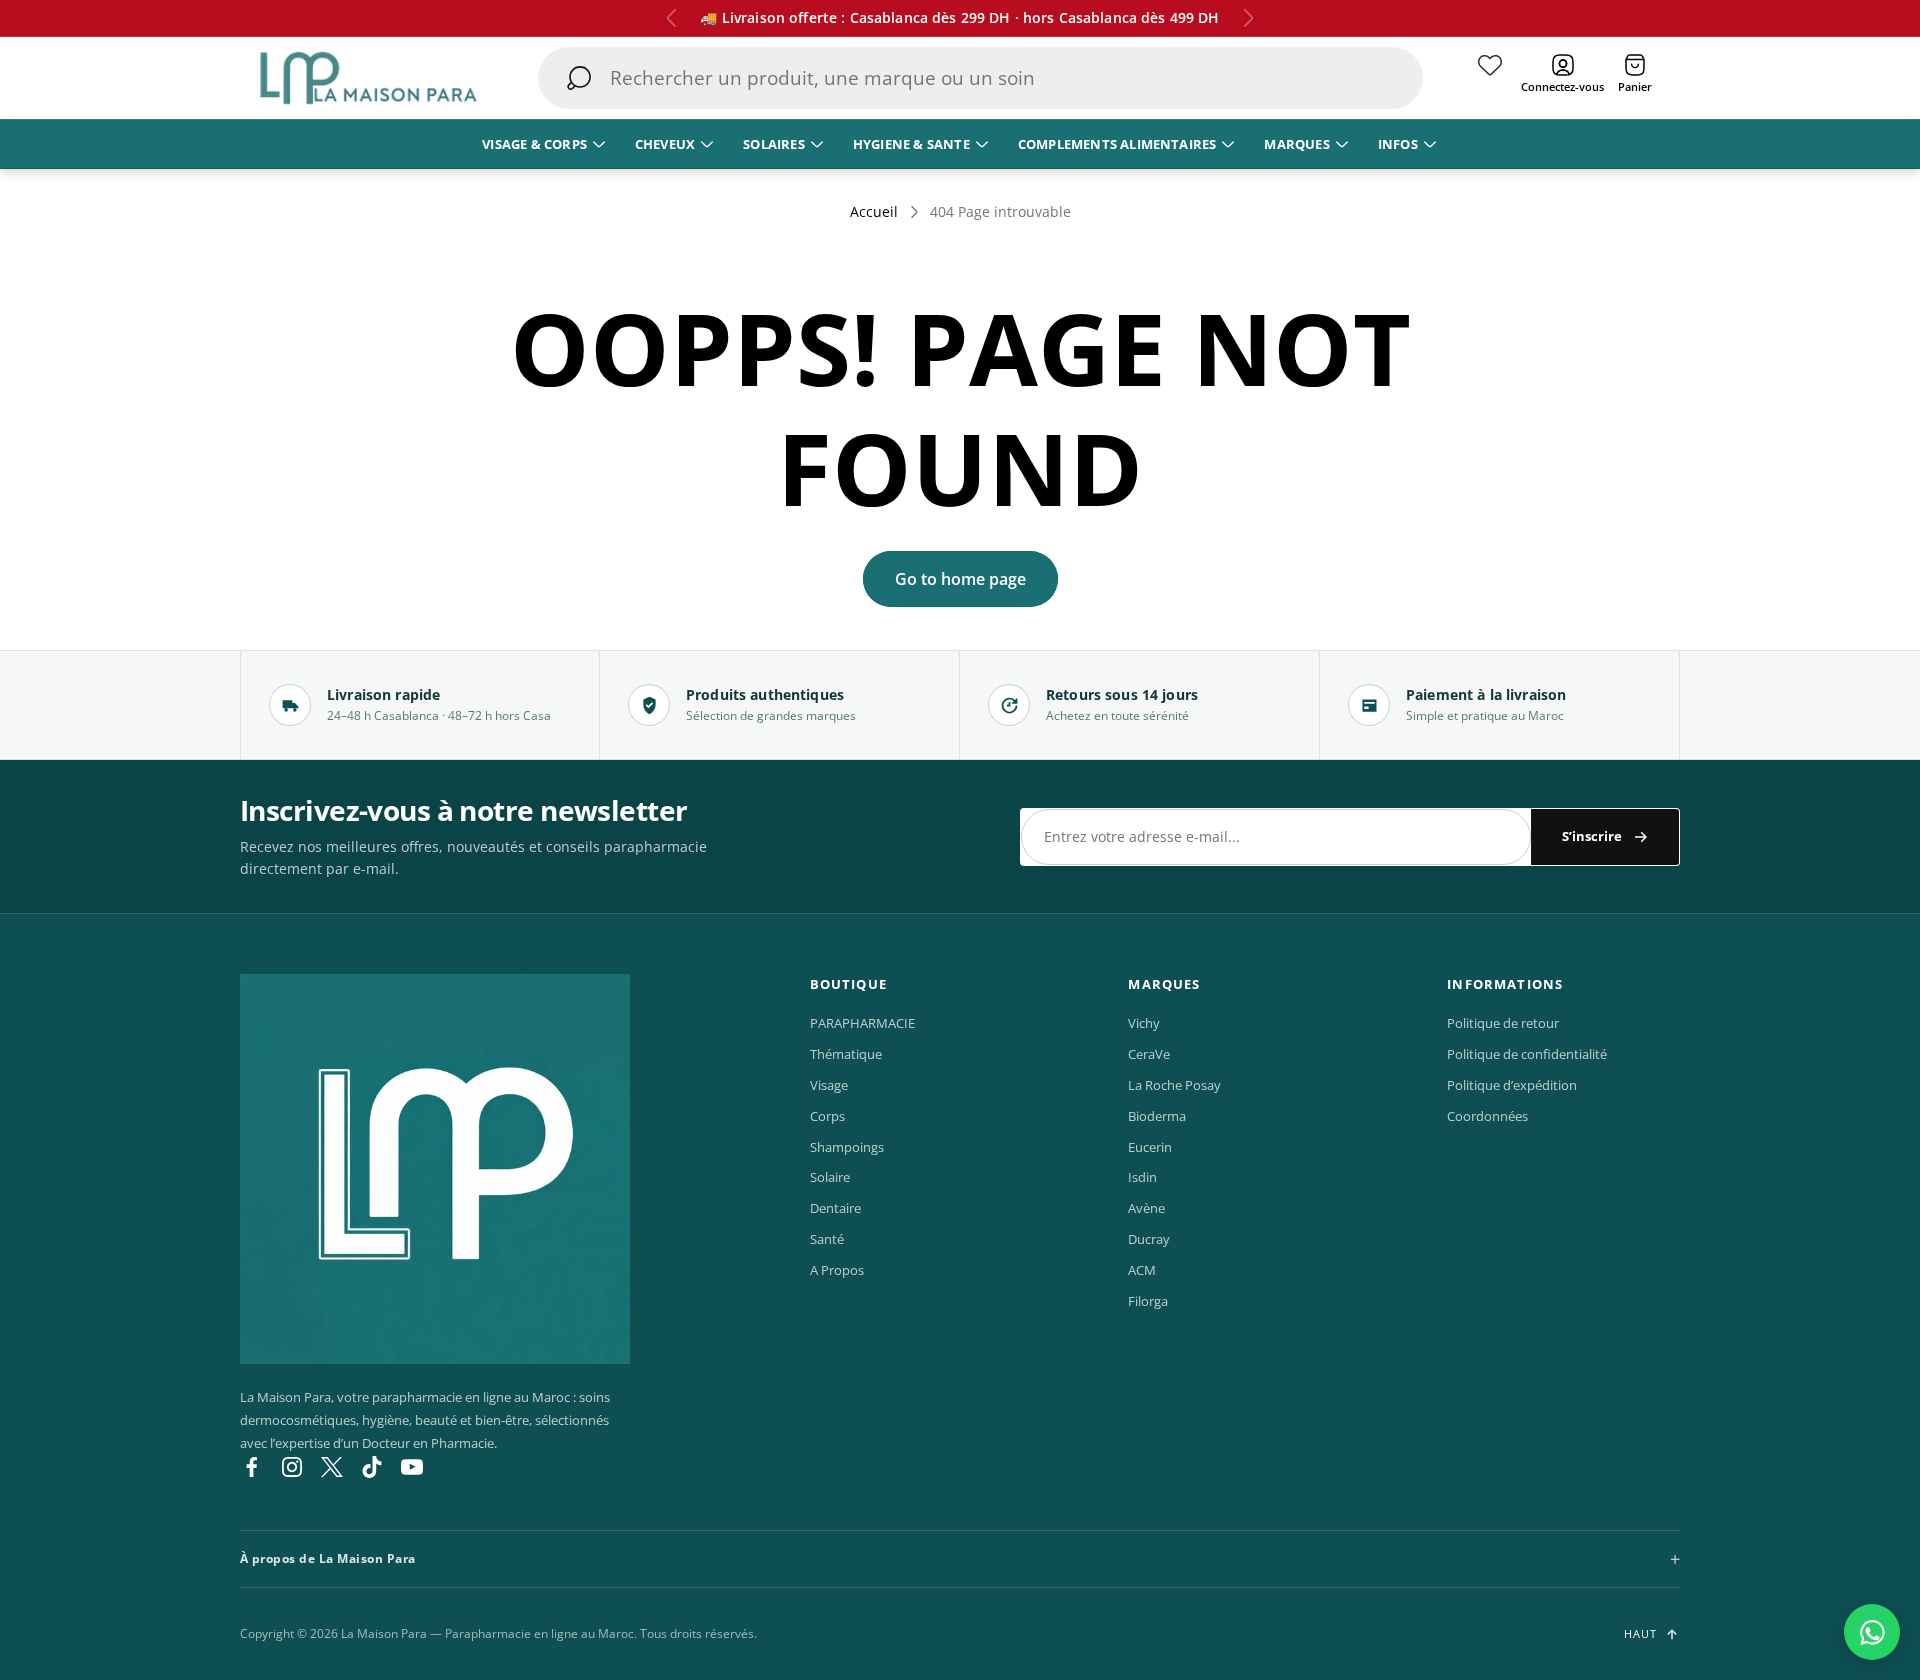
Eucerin (1150, 1147)
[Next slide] (1248, 18)
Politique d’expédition (1512, 1085)
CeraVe (1149, 1054)
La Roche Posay (1174, 1085)
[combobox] (981, 78)
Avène (1146, 1208)
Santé (827, 1239)
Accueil (874, 212)
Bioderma (1157, 1116)
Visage (829, 1085)
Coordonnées (1487, 1116)
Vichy (1144, 1023)
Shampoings (847, 1147)
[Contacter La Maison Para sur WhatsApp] (1872, 1632)
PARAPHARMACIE (862, 1023)
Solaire (830, 1177)
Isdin (1142, 1177)
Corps (827, 1116)
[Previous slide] (672, 18)
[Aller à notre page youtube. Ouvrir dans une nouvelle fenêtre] (412, 1467)
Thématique (846, 1054)
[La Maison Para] (435, 1169)
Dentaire (835, 1208)
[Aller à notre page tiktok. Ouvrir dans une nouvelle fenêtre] (372, 1467)
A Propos (837, 1270)
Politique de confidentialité (1527, 1054)
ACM (1142, 1270)
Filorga (1148, 1301)
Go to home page (960, 579)
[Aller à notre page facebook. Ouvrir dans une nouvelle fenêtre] (252, 1467)
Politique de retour (1503, 1023)
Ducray (1149, 1239)
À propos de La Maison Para (327, 1558)
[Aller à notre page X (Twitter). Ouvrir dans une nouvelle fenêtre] (332, 1467)
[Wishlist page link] (1490, 78)
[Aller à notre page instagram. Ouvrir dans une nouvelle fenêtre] (292, 1467)
